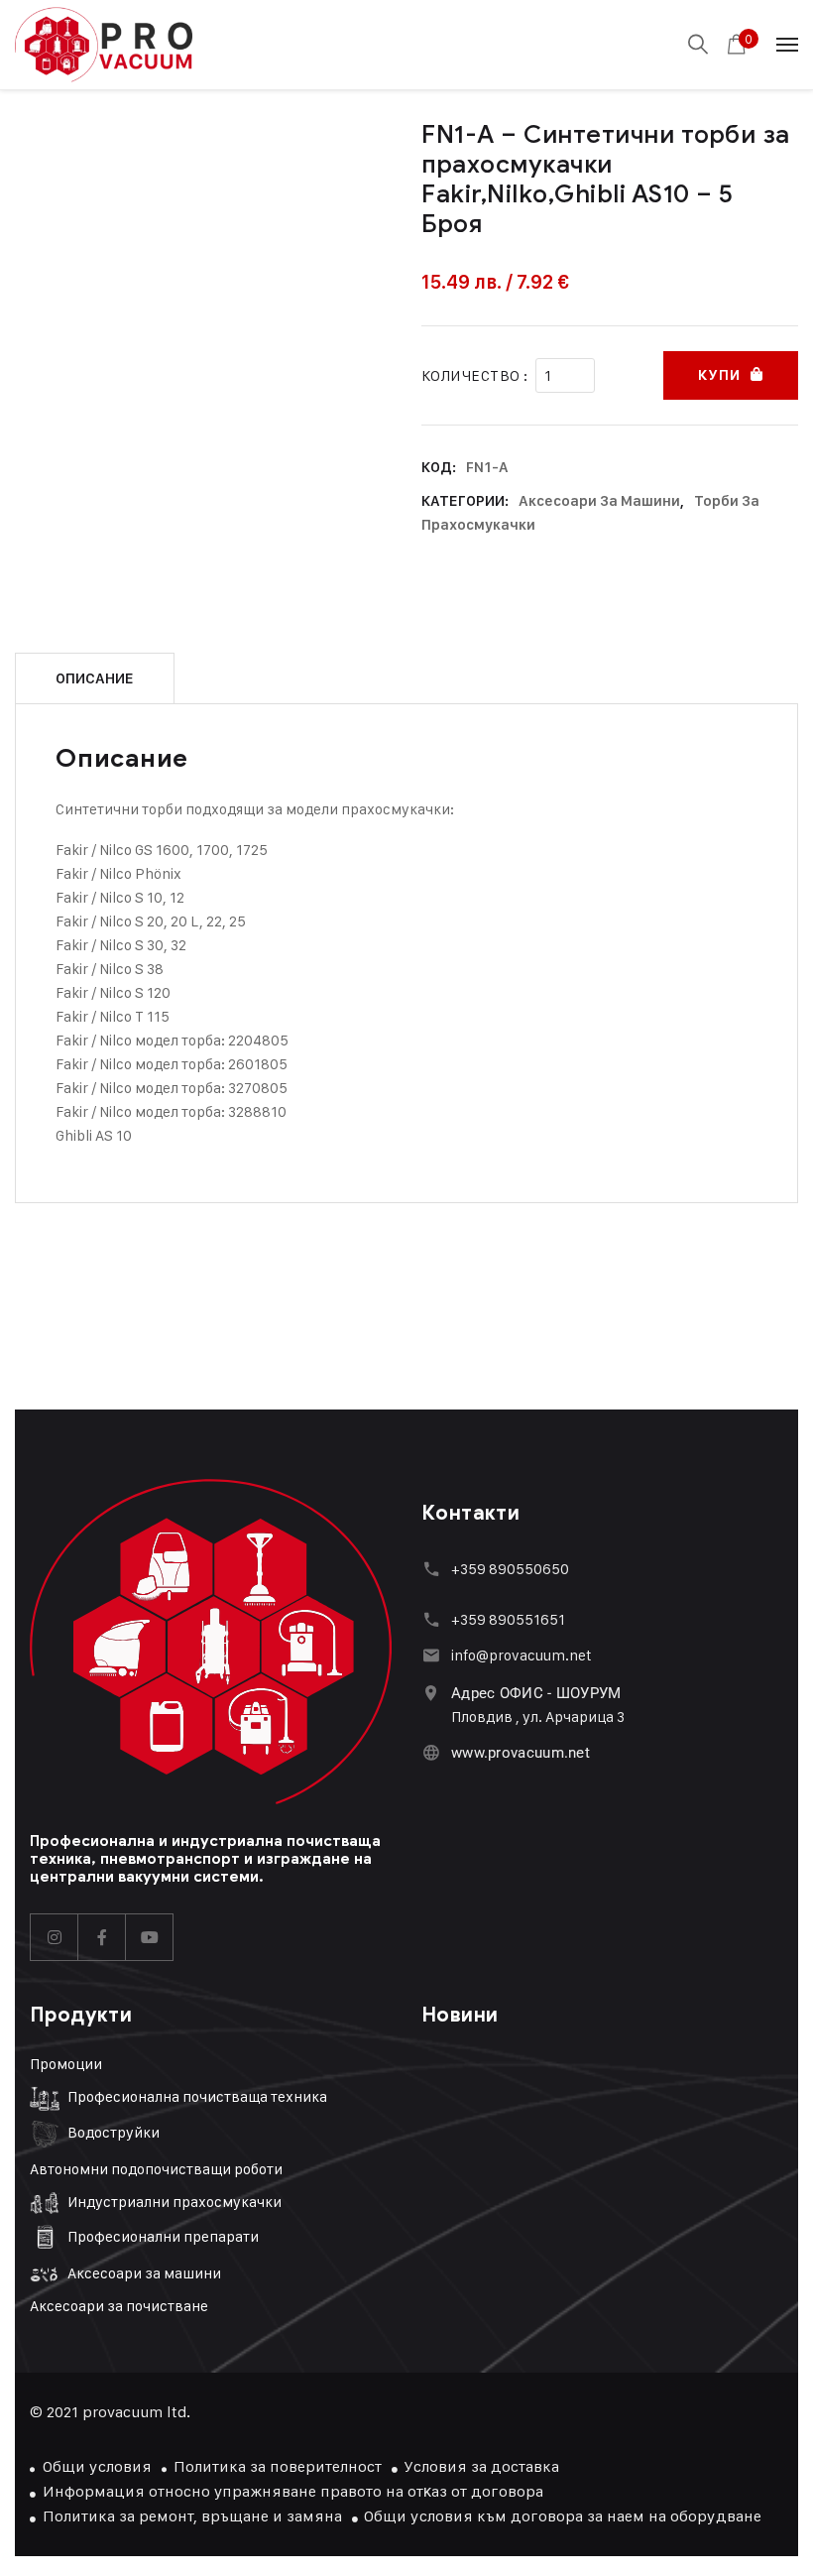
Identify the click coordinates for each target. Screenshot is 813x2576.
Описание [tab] (95, 678)
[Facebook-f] (102, 1937)
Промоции (66, 2064)
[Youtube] (150, 1937)
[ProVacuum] (104, 45)
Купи (719, 375)
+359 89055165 (505, 1619)
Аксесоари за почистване (119, 2306)
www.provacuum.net (521, 1753)
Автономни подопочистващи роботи (156, 2169)
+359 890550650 (510, 1569)
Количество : (474, 375)
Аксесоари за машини (599, 501)
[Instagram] (55, 1937)
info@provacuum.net (522, 1655)
